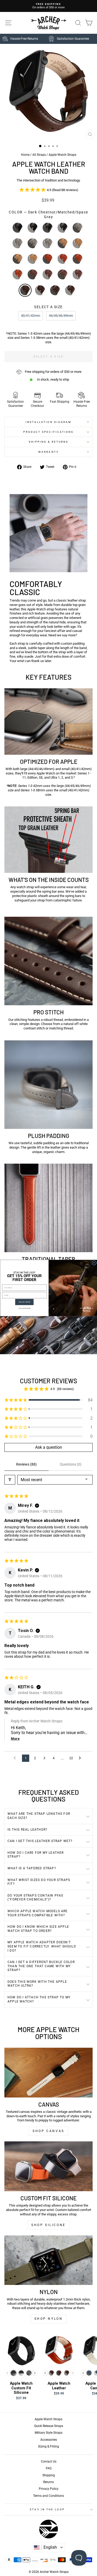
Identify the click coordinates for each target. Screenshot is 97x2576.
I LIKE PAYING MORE (24, 1308)
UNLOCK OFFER (24, 1302)
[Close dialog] (94, 1263)
